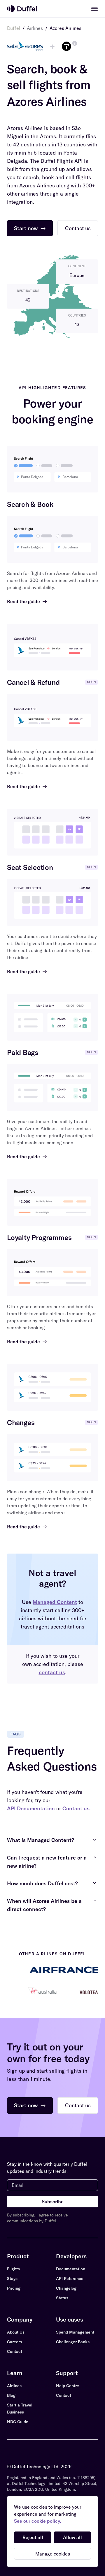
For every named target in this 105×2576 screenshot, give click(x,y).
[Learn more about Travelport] (75, 43)
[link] (94, 9)
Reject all (33, 2537)
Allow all (72, 2537)
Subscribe (53, 2202)
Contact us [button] (78, 228)
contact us (52, 1672)
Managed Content (55, 1602)
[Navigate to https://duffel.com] (22, 9)
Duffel (14, 28)
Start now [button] (30, 228)
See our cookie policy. (37, 2521)
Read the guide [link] (27, 601)
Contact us (76, 1808)
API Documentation (31, 1808)
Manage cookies (53, 2554)
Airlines (35, 28)
